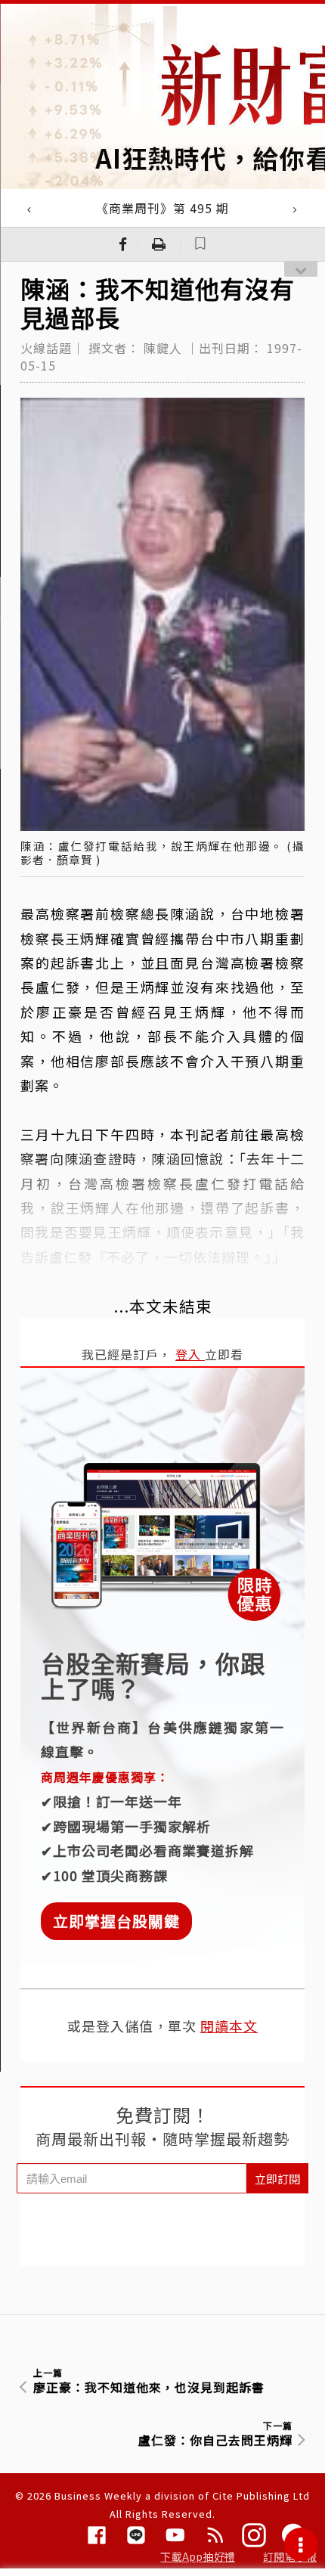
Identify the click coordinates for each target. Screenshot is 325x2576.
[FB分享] (123, 244)
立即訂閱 (277, 2179)
